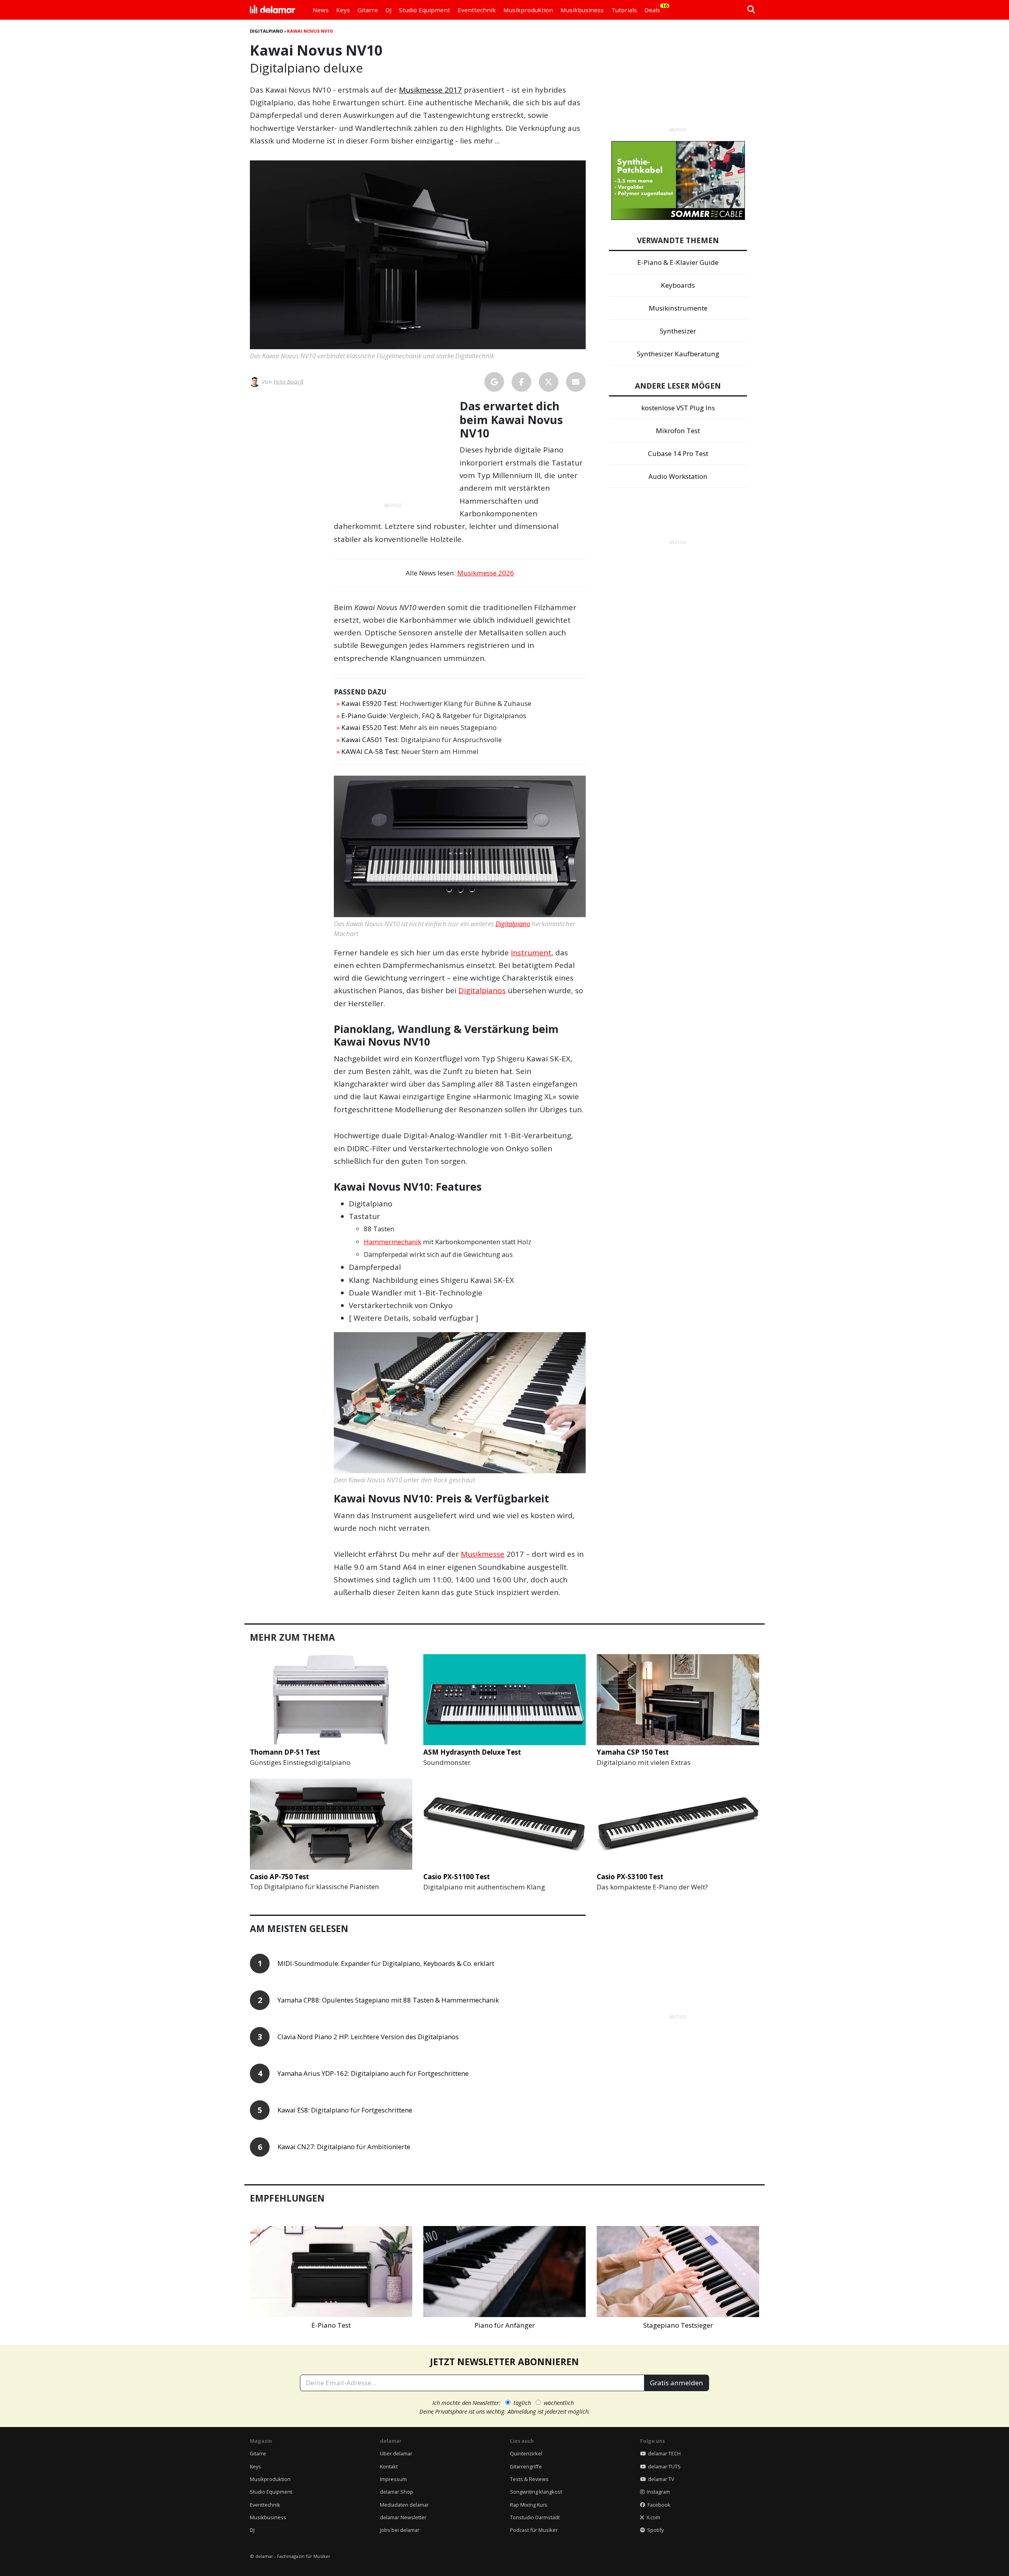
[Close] (651, 1198)
